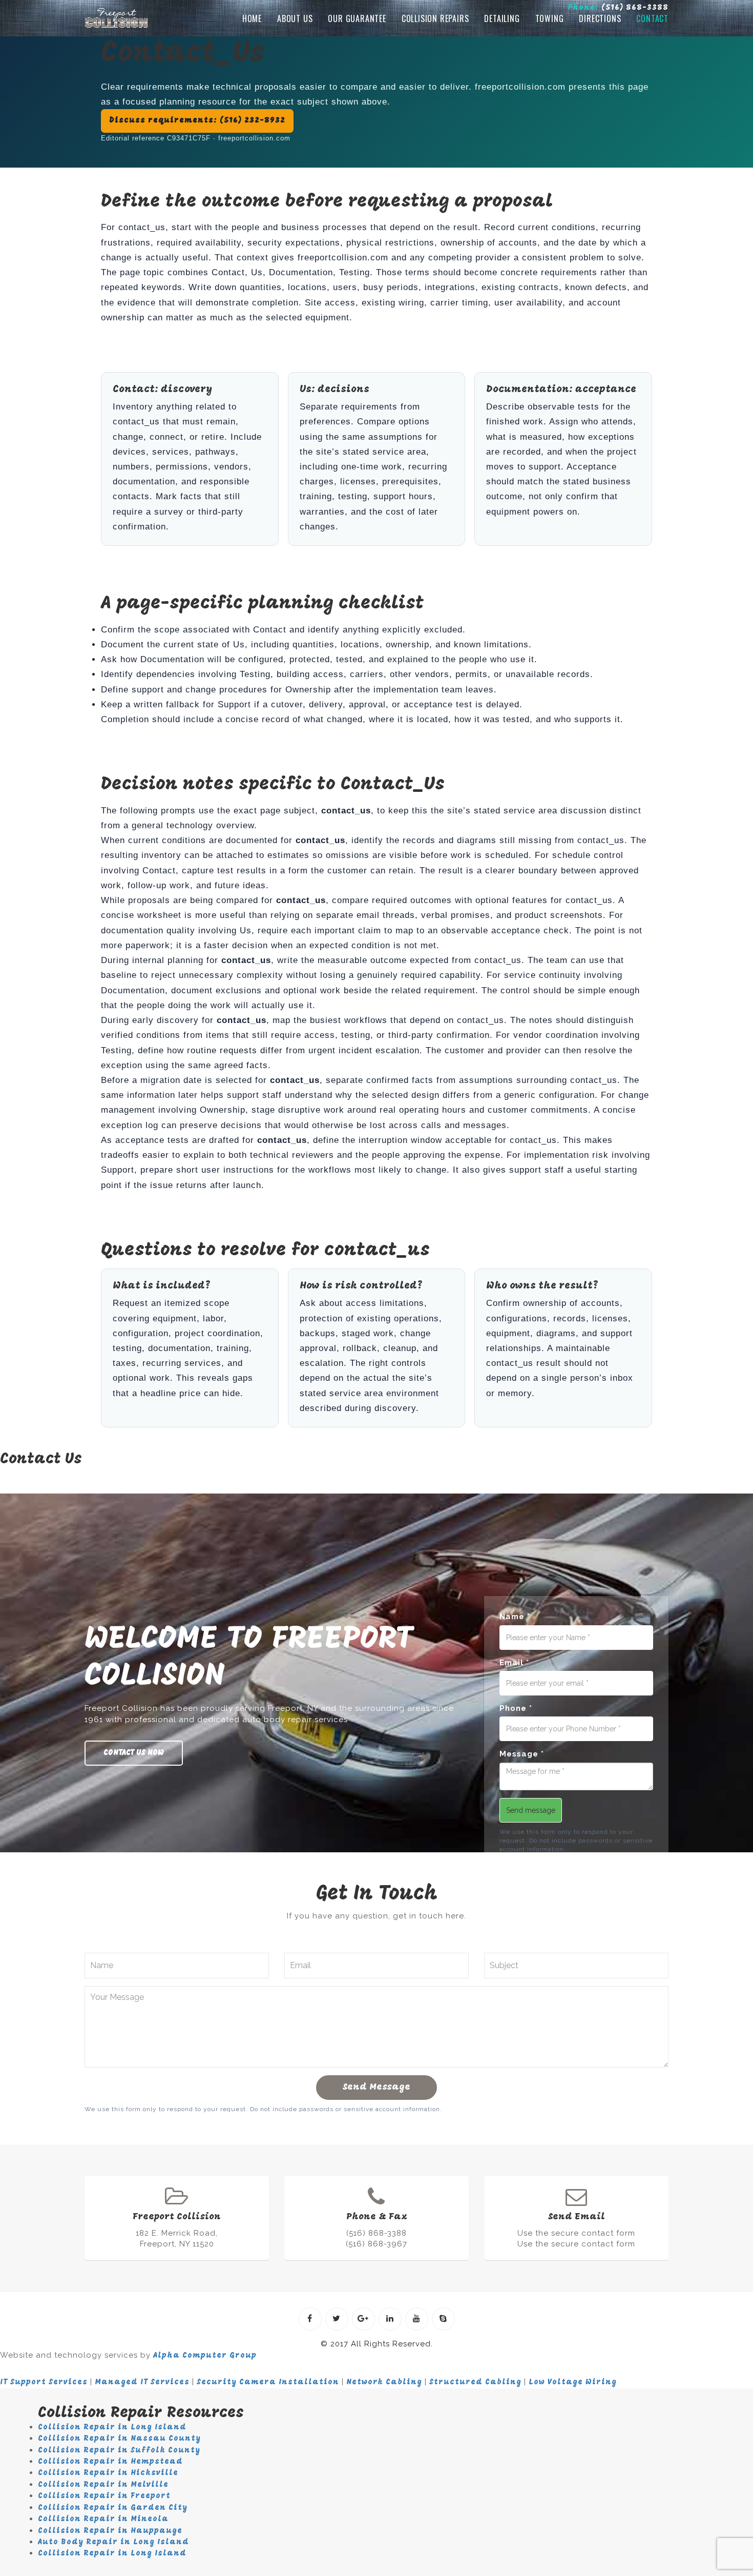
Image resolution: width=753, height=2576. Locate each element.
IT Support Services (44, 2383)
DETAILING (502, 18)
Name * (515, 1617)
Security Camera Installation (268, 2383)
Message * (522, 1754)
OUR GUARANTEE (357, 18)
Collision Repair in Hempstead (110, 2462)
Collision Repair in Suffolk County (119, 2451)
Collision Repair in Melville (103, 2485)
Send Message (376, 2088)
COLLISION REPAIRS (435, 18)
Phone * (516, 1708)
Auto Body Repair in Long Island (113, 2542)
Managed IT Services (142, 2383)
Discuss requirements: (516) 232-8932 (197, 121)
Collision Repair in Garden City (113, 2508)
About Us (295, 18)
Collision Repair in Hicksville (108, 2473)
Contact (652, 18)
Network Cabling (384, 2383)
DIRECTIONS (600, 18)
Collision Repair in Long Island (112, 2428)
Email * (514, 1663)
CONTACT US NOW (134, 1753)
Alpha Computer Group (205, 2356)
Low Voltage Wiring (573, 2383)
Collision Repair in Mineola (103, 2519)
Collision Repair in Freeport (104, 2496)
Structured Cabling (475, 2383)
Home (252, 18)
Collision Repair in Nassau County (119, 2439)
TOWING (550, 18)
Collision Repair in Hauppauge (110, 2531)
